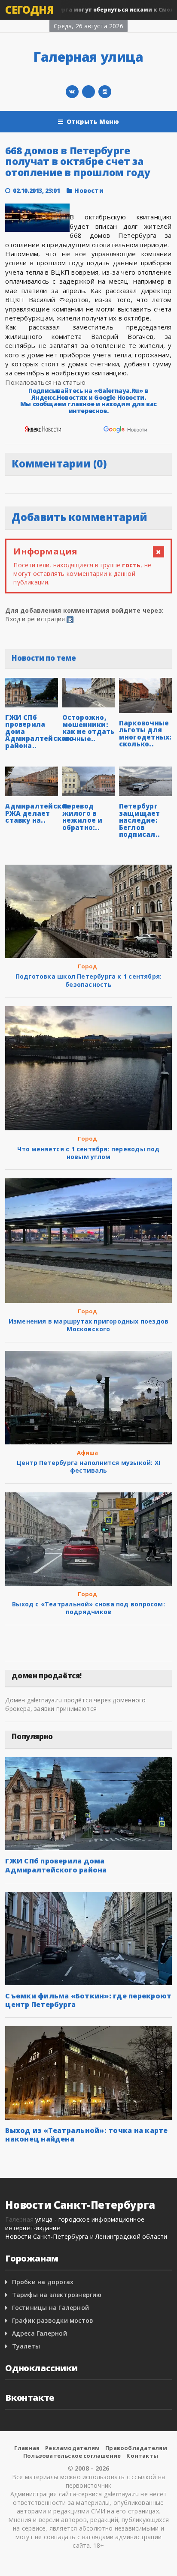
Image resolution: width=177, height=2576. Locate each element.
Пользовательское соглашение (72, 2456)
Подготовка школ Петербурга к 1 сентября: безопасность (88, 980)
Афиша (88, 1453)
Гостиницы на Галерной (50, 2308)
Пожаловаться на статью (45, 382)
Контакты (142, 2456)
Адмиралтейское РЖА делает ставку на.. (38, 813)
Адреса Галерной (40, 2333)
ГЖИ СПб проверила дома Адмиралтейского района (56, 1865)
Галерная (19, 2219)
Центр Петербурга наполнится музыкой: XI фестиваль (88, 1466)
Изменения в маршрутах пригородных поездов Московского (89, 1325)
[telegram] (88, 92)
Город (88, 966)
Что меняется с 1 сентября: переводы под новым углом (88, 1153)
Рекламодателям (72, 2448)
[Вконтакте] (72, 92)
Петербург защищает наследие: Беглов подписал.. (140, 820)
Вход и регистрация (35, 619)
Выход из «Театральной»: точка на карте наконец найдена (86, 2135)
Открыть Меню (93, 121)
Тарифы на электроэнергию (57, 2295)
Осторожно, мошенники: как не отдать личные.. (88, 728)
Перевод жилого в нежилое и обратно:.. (82, 817)
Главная (27, 2448)
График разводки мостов (53, 2320)
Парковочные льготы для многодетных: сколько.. (145, 734)
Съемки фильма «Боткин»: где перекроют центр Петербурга (88, 2000)
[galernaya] (105, 92)
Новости (89, 190)
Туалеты (26, 2346)
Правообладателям (136, 2448)
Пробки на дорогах (43, 2282)
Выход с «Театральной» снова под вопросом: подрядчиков (88, 1608)
